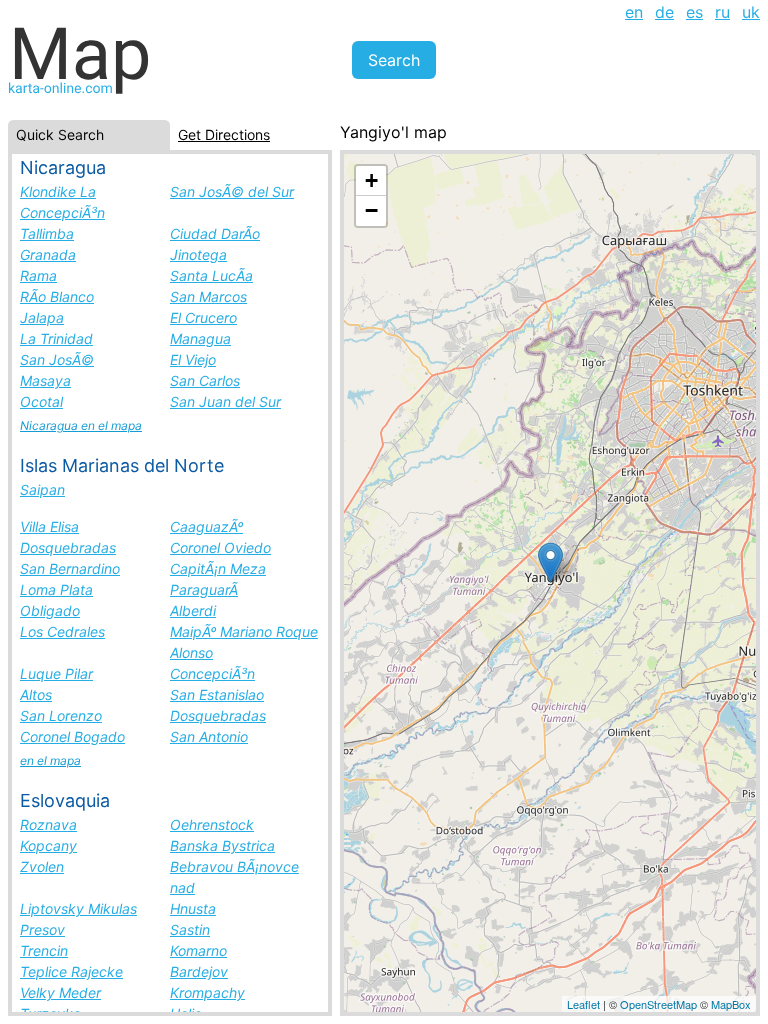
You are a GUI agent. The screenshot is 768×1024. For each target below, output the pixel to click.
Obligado (50, 610)
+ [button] (371, 180)
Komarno (198, 950)
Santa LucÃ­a (211, 275)
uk (751, 12)
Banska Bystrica (222, 845)
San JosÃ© (57, 359)
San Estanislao (217, 694)
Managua (200, 338)
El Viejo (193, 359)
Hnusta (193, 908)
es (694, 12)
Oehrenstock (212, 824)
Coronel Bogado (72, 736)
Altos (36, 694)
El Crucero (203, 317)
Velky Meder (60, 992)
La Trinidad (56, 338)
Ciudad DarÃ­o (215, 233)
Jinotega (198, 254)
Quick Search (60, 134)
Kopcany (48, 845)
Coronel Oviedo (220, 547)
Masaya (45, 380)
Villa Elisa (49, 526)
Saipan (42, 489)
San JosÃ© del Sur (232, 191)
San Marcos (208, 296)
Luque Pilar (56, 673)
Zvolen (42, 866)
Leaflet (583, 1004)
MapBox (731, 1004)
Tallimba (47, 233)
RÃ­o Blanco (57, 296)
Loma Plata (56, 589)
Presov (42, 929)
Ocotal (41, 401)
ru (722, 12)
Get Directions (224, 134)
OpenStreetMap (658, 1004)
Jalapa (42, 317)
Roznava (48, 824)
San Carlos (205, 380)
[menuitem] (634, 12)
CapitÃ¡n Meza (218, 568)
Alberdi (193, 610)
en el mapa (50, 760)
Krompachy (207, 992)
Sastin (190, 929)
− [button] (371, 210)
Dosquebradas (68, 547)
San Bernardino (70, 568)
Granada (48, 254)
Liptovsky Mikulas (78, 908)
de (664, 12)
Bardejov (199, 971)
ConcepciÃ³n (212, 673)
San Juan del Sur (225, 401)
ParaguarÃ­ (204, 589)
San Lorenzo (61, 715)
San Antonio (209, 736)
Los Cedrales (62, 631)
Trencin (44, 950)
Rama (38, 275)
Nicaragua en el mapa (81, 425)
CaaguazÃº (206, 526)
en (634, 12)
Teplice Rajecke (71, 971)
